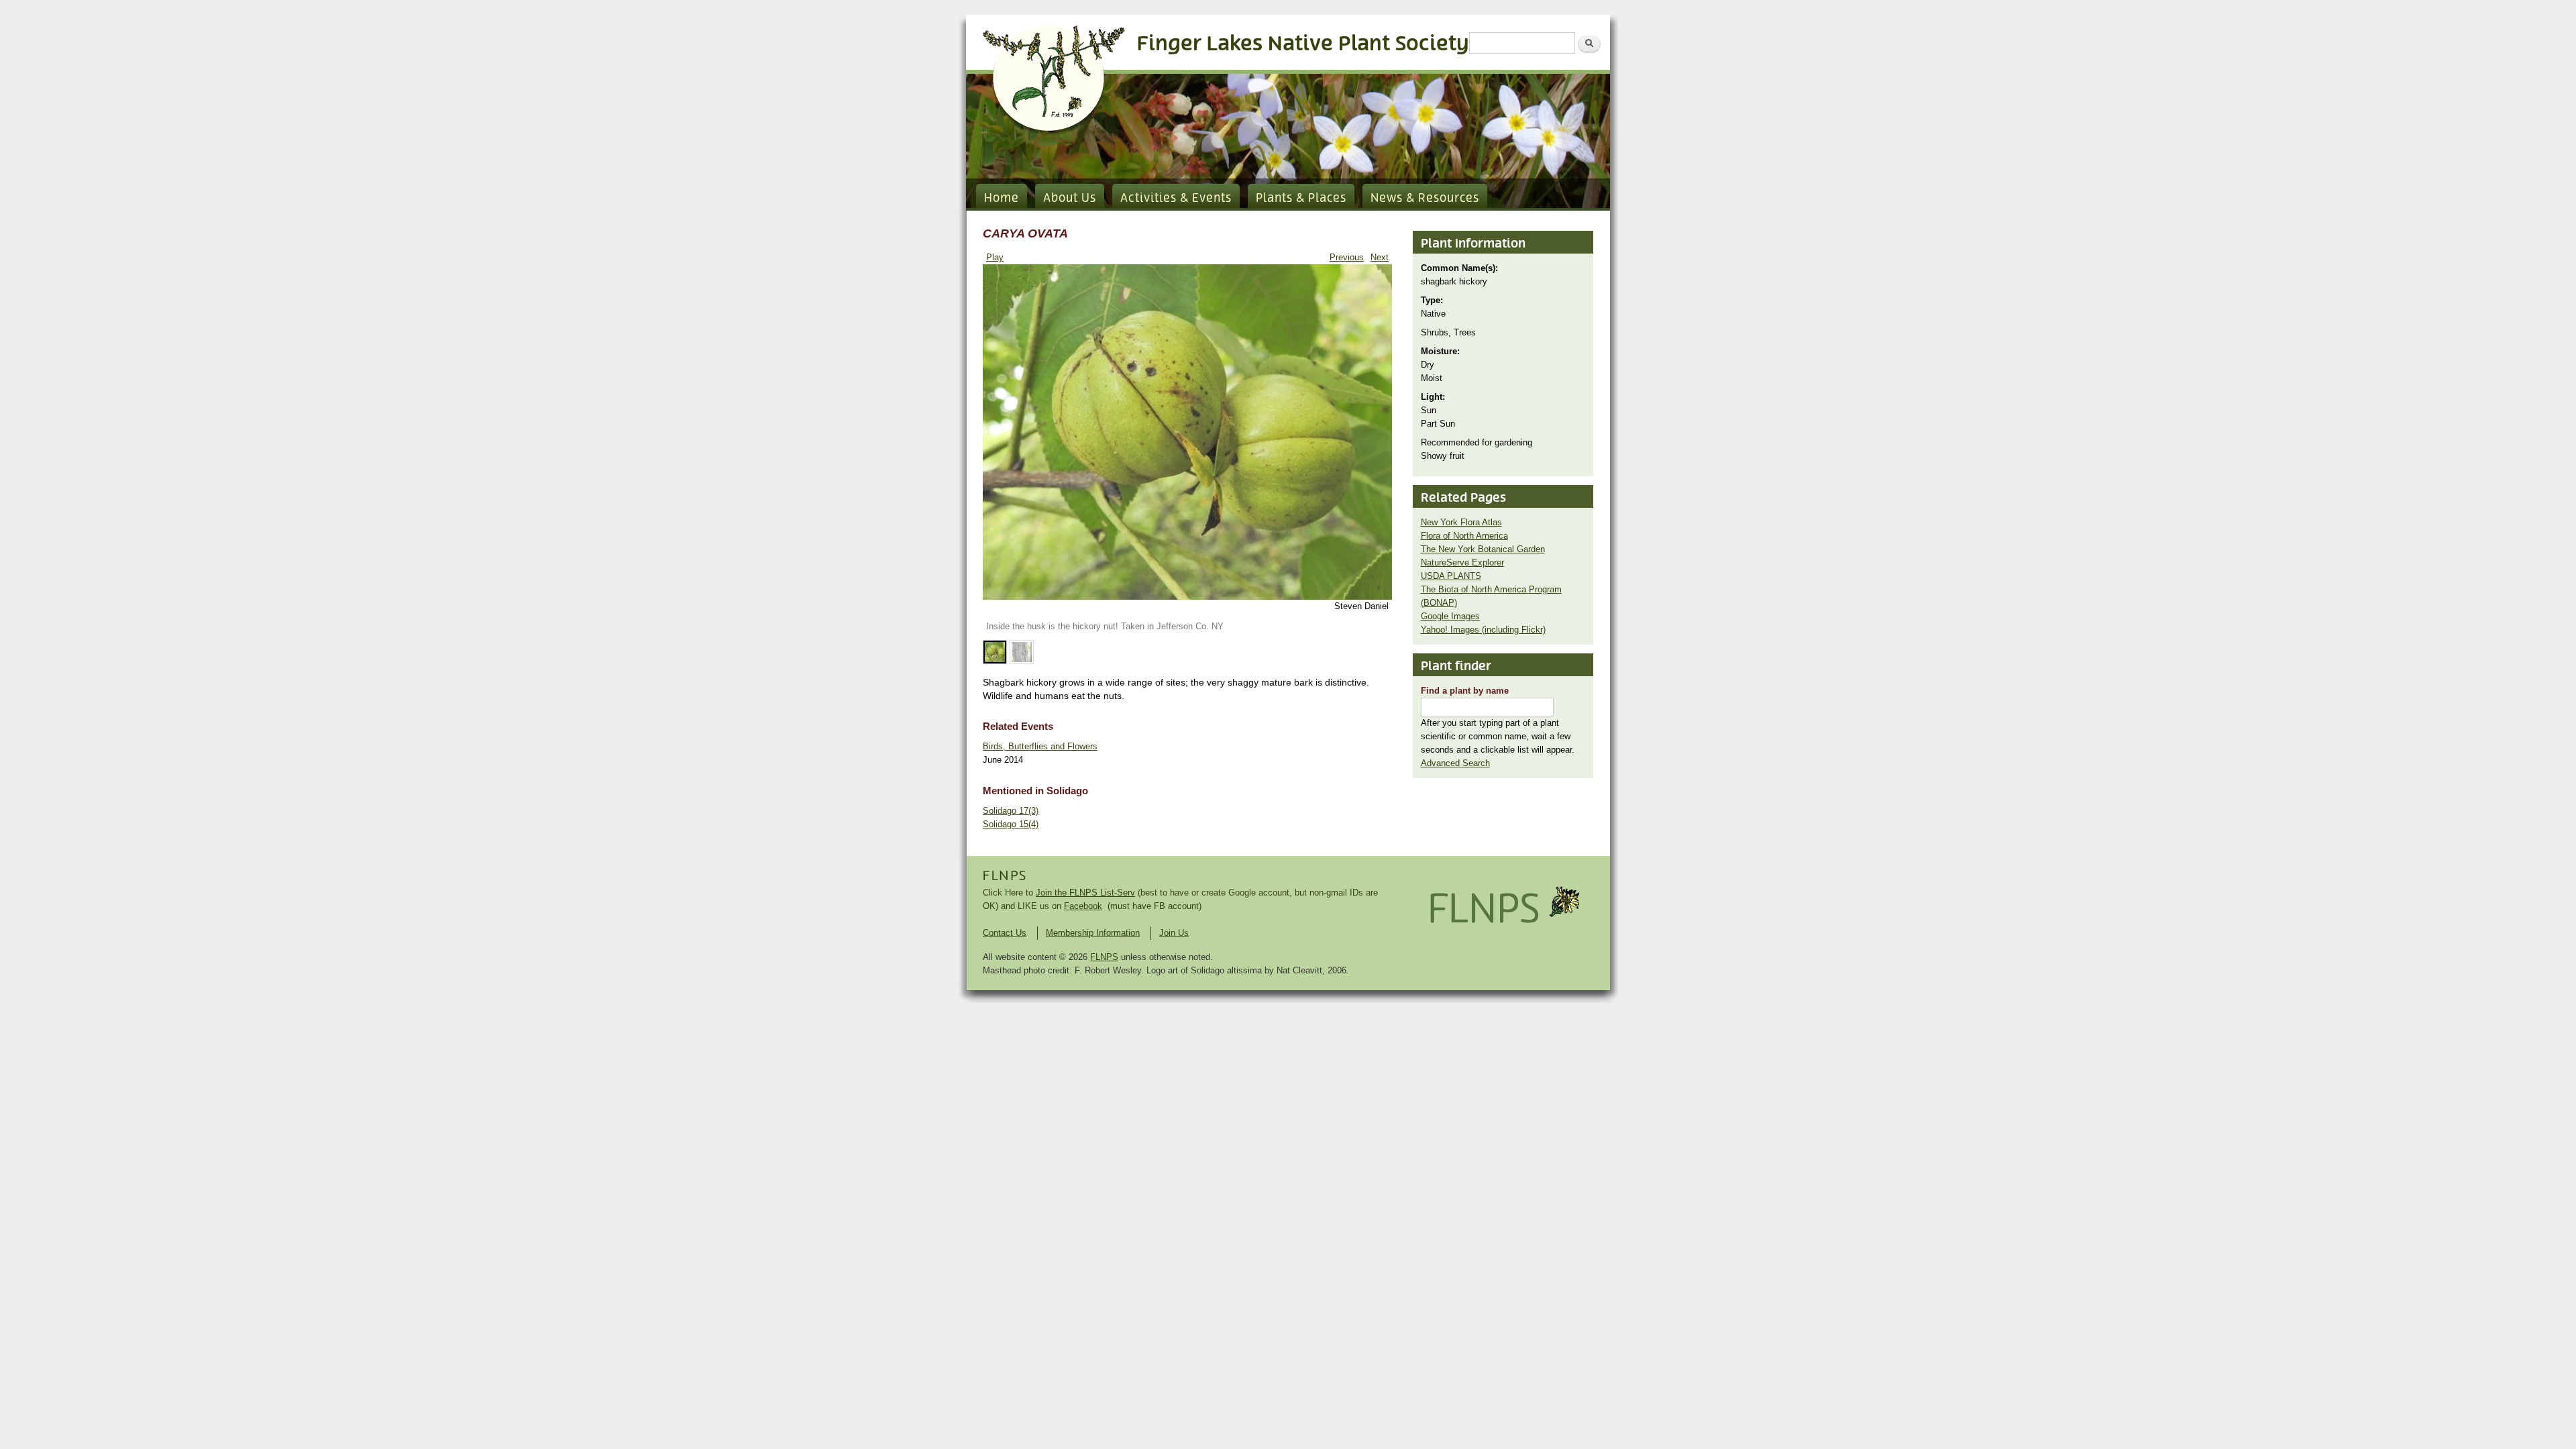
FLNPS (1005, 876)
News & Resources (1425, 199)
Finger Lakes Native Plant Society (1303, 44)
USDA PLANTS (1451, 576)
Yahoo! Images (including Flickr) (1483, 630)
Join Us (1174, 933)
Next (1380, 257)
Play (995, 257)
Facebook (1083, 906)
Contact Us (1005, 933)
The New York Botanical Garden (1483, 549)
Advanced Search (1455, 763)
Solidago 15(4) (1011, 824)
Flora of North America (1464, 536)
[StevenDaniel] (1187, 597)
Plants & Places (1301, 199)
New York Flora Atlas (1461, 522)
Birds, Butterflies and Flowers (1040, 746)
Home (1002, 199)
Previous (1347, 257)
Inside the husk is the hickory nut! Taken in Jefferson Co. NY (1105, 626)
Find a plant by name (1465, 691)
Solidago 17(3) (1011, 811)
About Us (1070, 199)
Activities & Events (1176, 199)
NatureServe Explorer (1462, 562)
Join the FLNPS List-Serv (1085, 893)
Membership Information (1093, 933)
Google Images (1450, 616)
